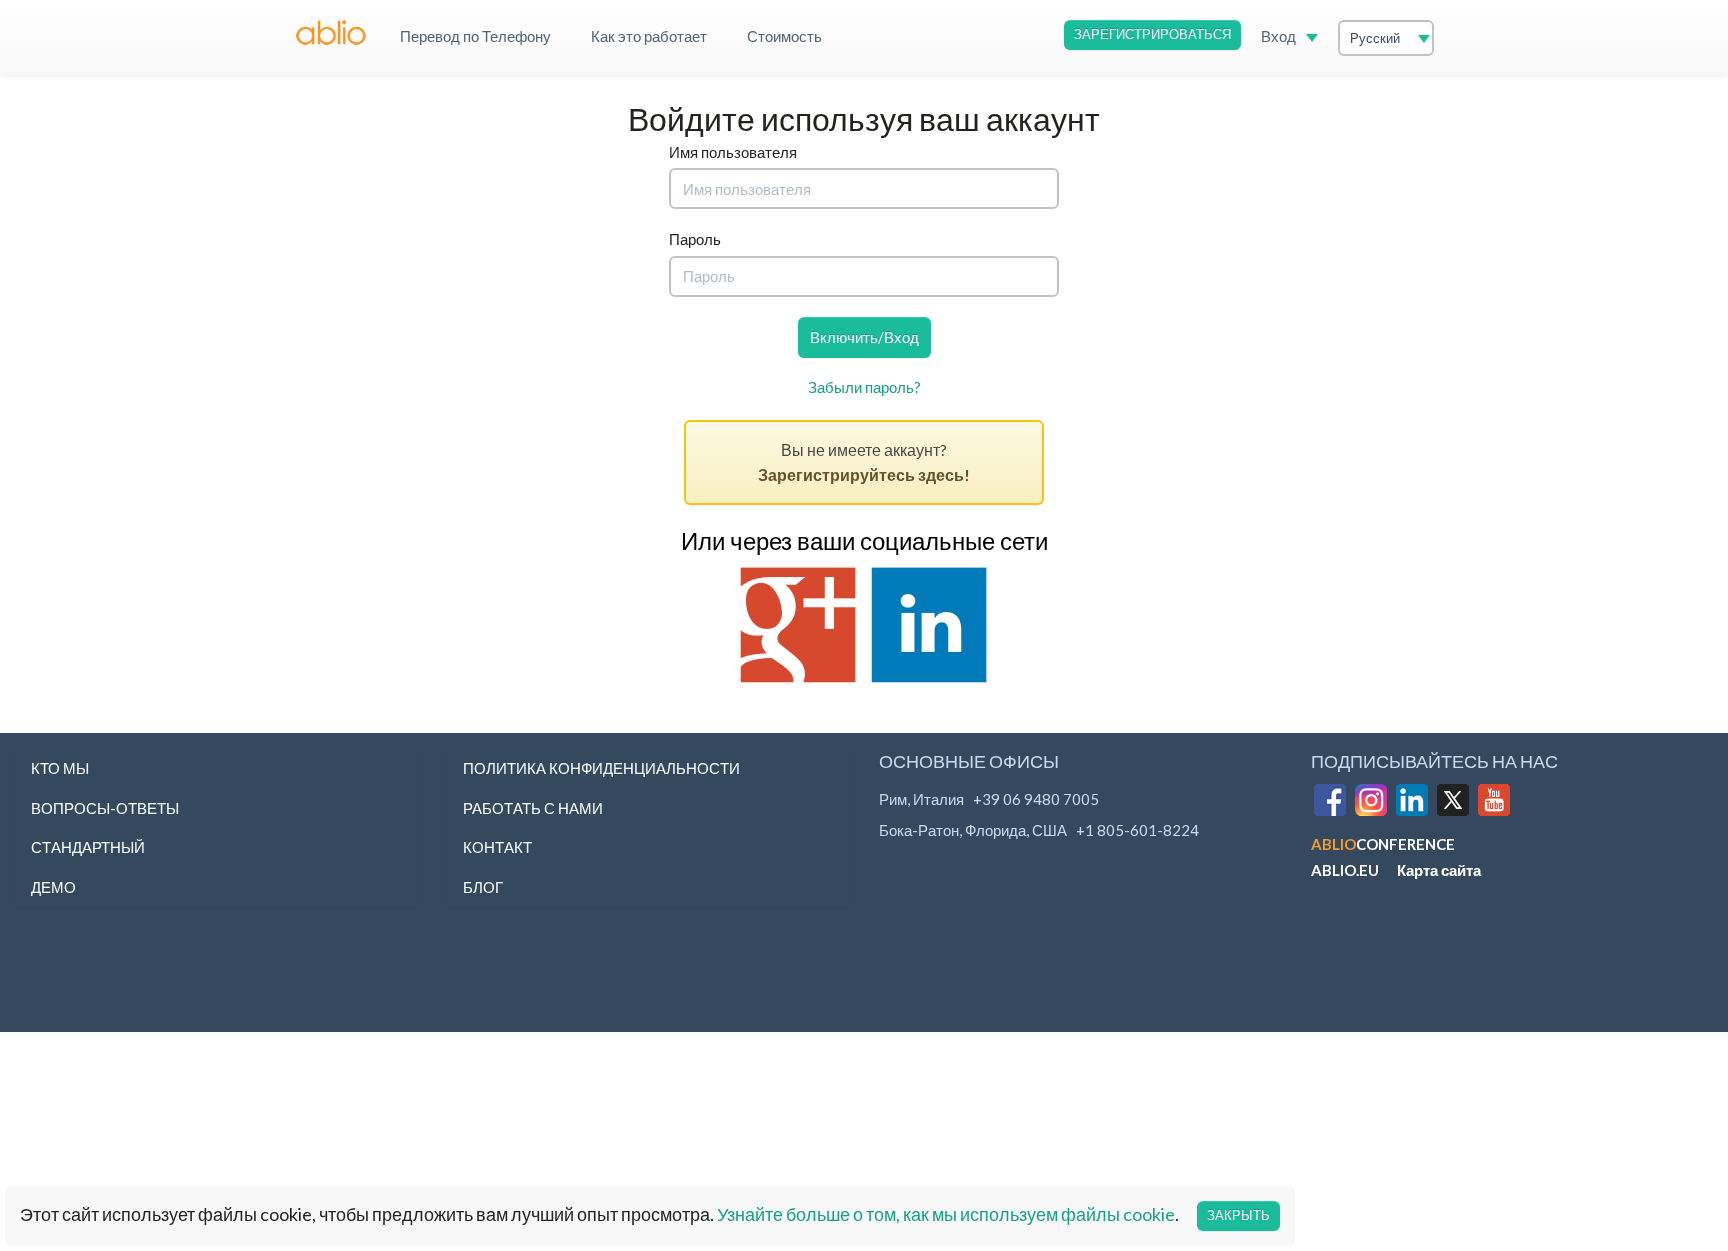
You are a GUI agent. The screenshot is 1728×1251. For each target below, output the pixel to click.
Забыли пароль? (864, 387)
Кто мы (60, 768)
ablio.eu (1345, 870)
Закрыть (1238, 1215)
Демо (53, 887)
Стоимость (784, 36)
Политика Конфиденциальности (601, 768)
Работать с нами (533, 808)
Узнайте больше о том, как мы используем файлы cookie (946, 1214)
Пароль (695, 239)
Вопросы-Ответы (105, 808)
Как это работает (649, 36)
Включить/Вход (864, 337)
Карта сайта (1439, 870)
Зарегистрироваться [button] (1152, 34)
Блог (483, 887)
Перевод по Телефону (475, 36)
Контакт (497, 847)
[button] (329, 25)
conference (1383, 844)
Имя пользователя (733, 152)
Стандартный (88, 847)
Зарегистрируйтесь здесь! (864, 474)
